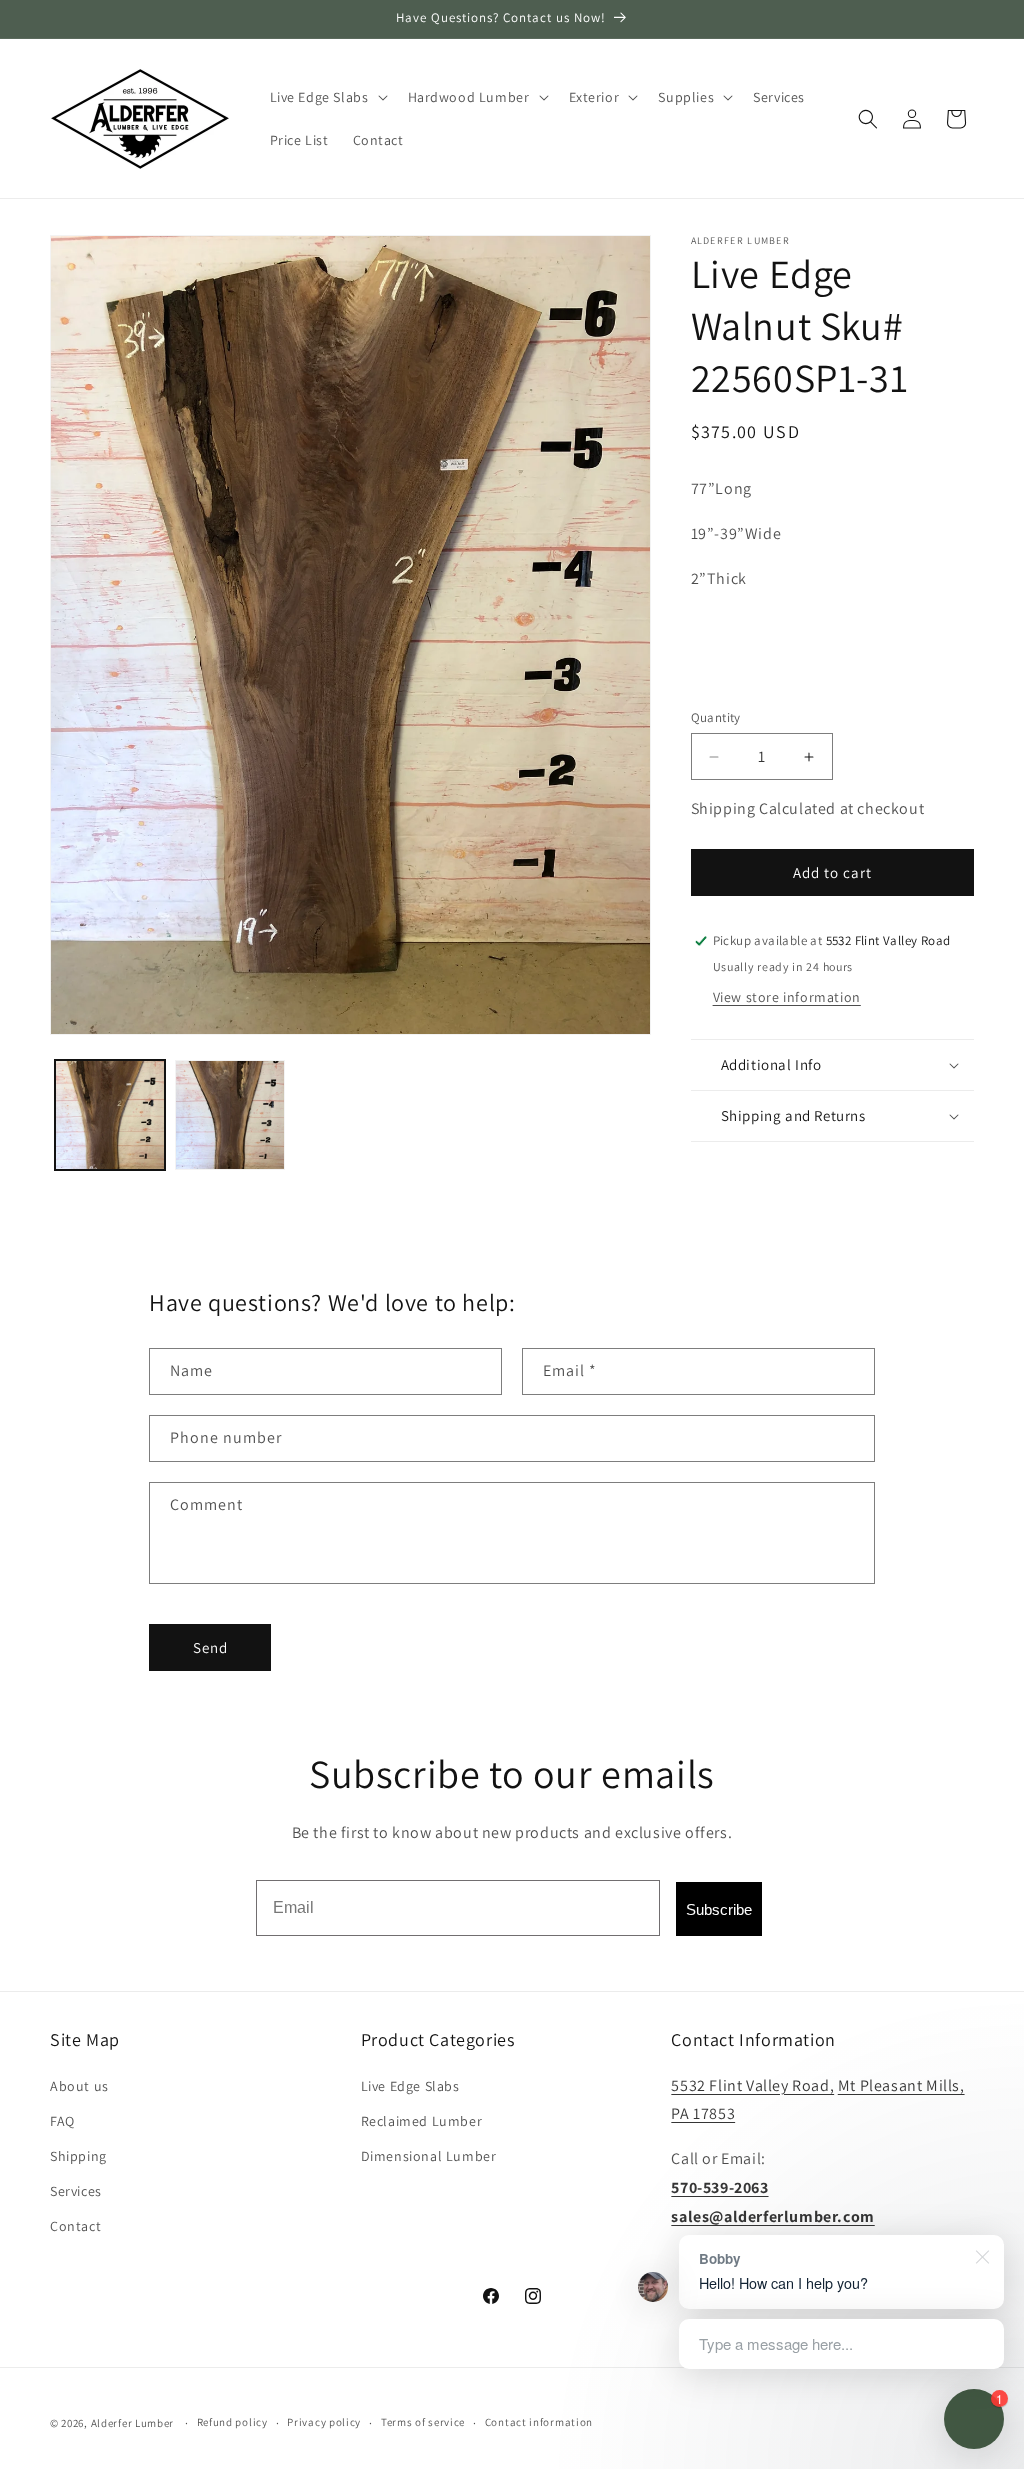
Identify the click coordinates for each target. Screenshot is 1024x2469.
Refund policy (232, 2422)
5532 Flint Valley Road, (752, 2085)
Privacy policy (324, 2422)
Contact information (539, 2422)
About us (79, 2086)
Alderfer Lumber (133, 2423)
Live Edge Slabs (410, 2086)
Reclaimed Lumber (422, 2121)
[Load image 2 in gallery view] (230, 1115)
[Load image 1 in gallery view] (110, 1115)
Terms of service (423, 2422)
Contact (75, 2226)
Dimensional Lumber (429, 2156)
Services (76, 2191)
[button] (327, 97)
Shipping (78, 2156)
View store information (787, 997)
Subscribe (719, 1909)
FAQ (62, 2121)
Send (210, 1647)
